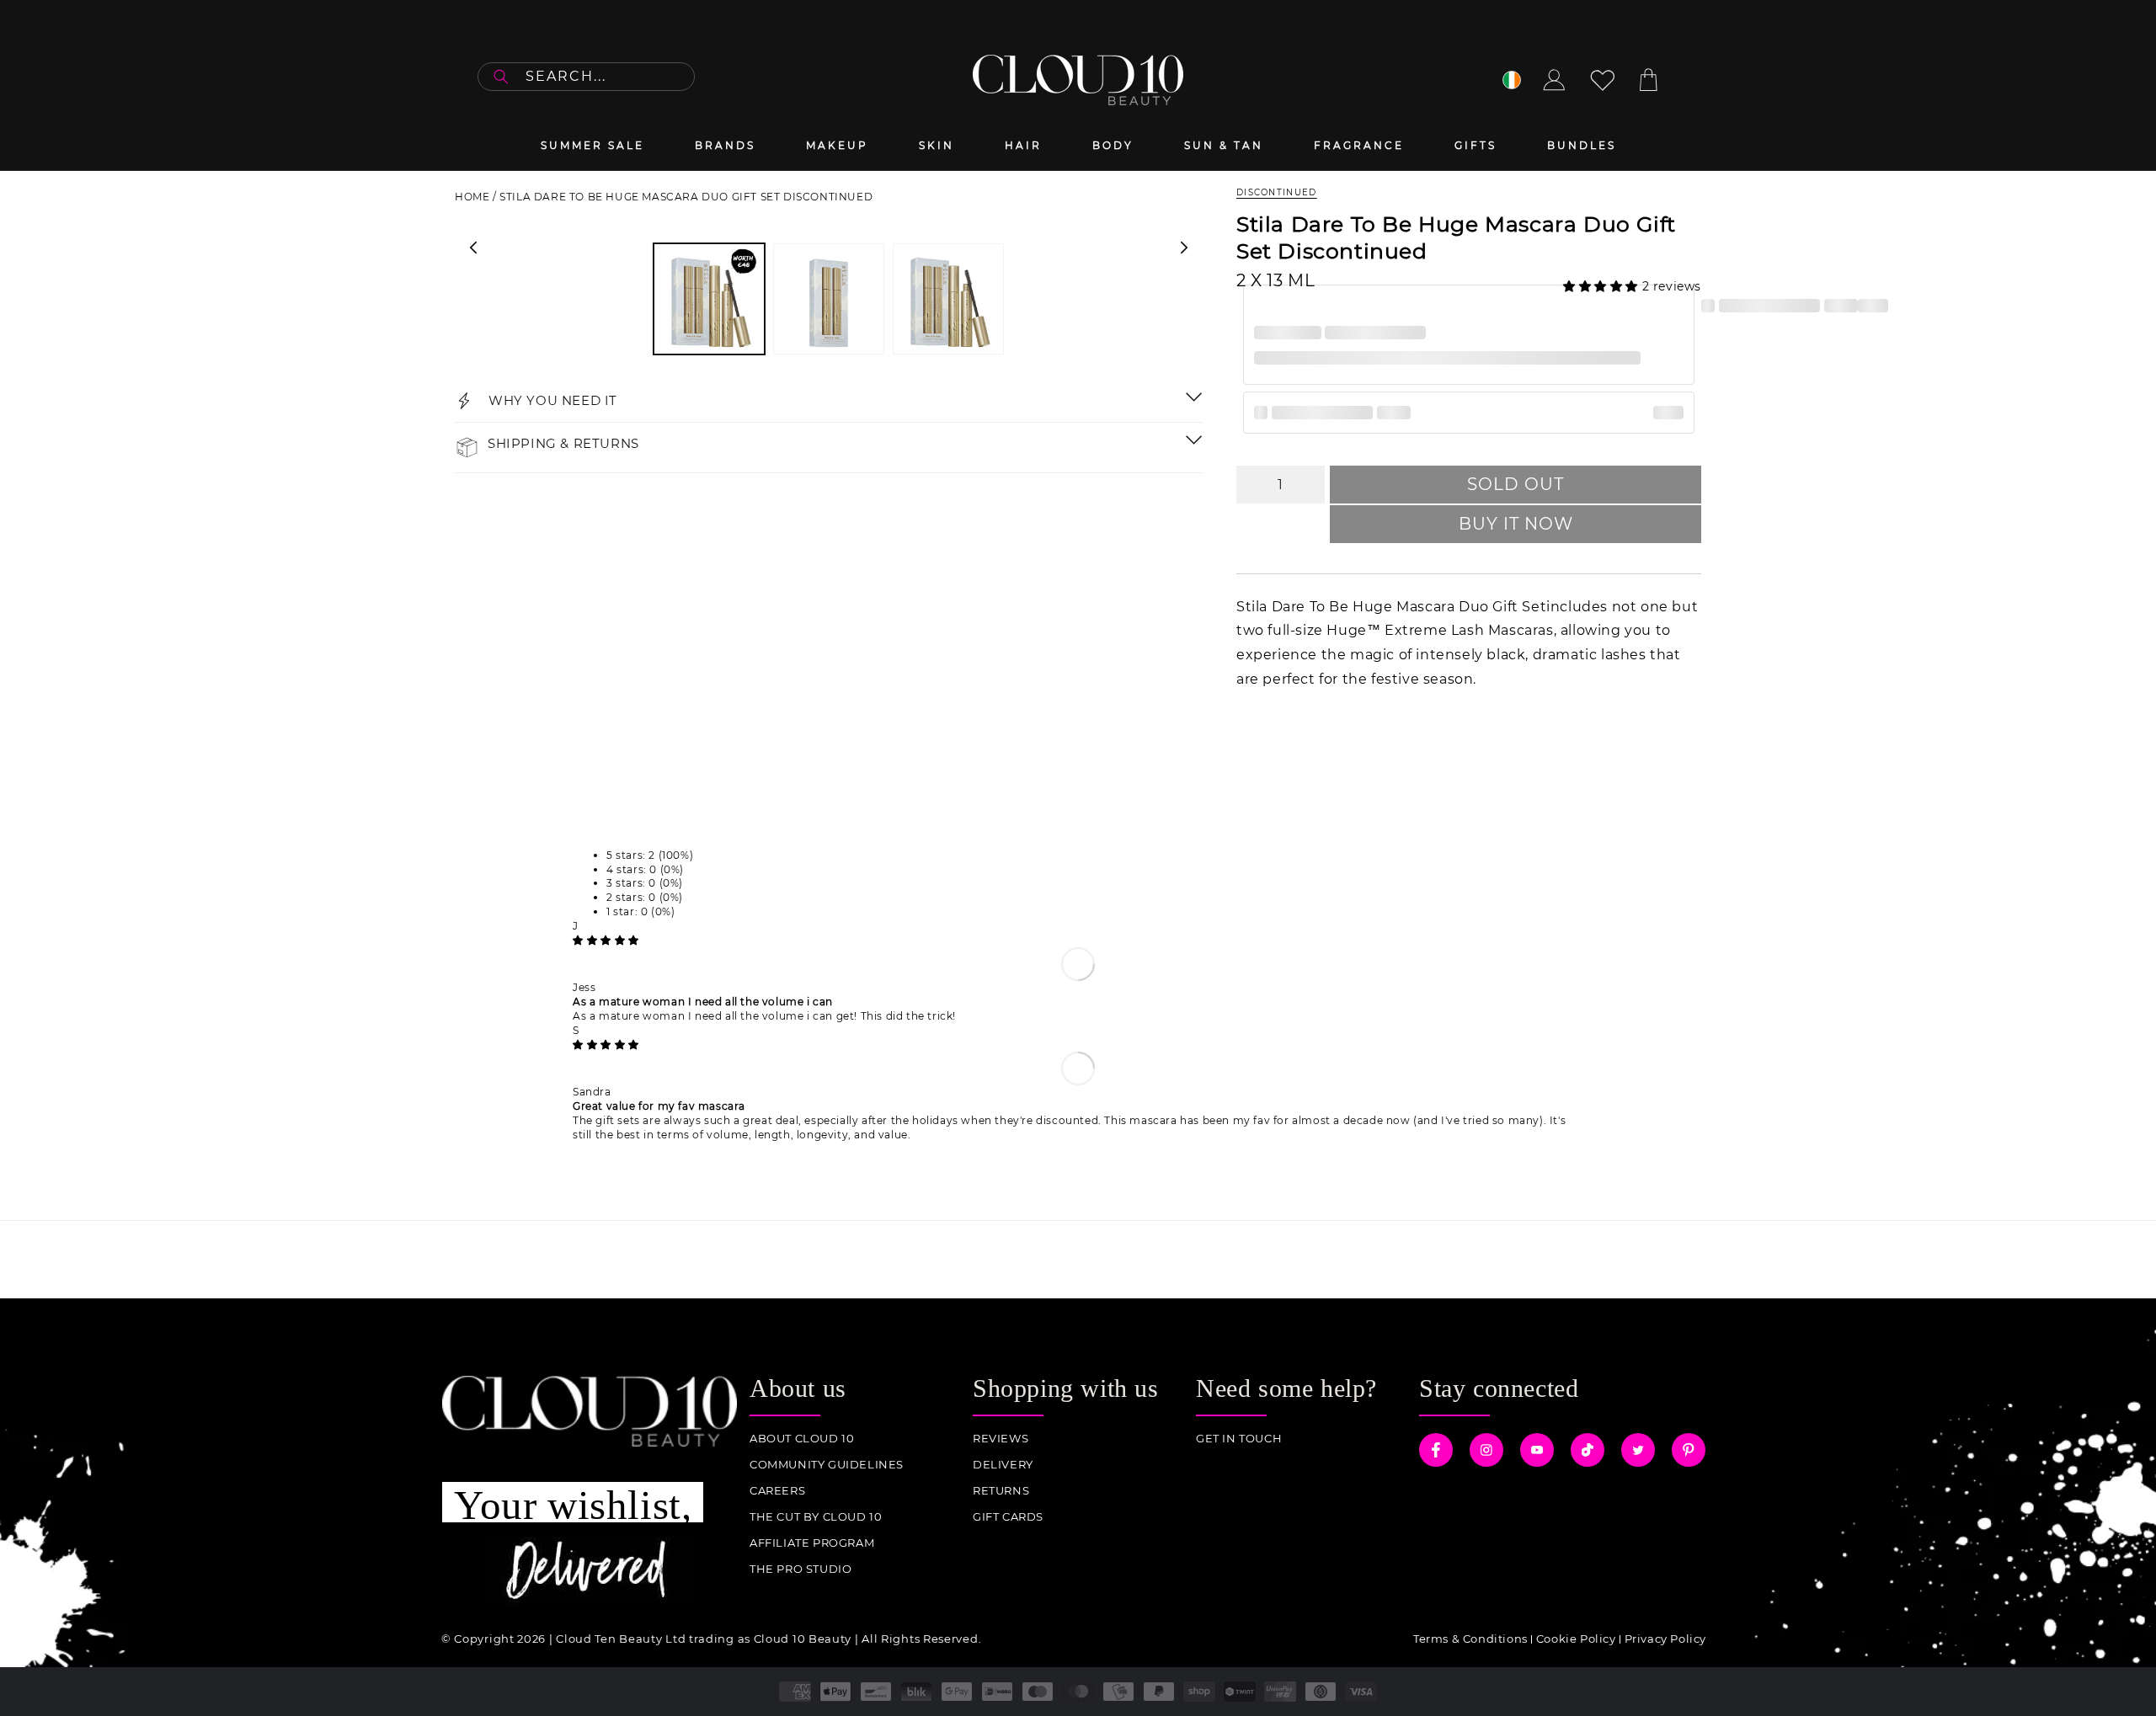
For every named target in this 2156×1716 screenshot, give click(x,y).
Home (472, 197)
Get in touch (1239, 1439)
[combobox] (586, 77)
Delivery (1003, 1465)
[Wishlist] (1603, 80)
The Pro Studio (800, 1569)
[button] (1603, 286)
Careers (777, 1491)
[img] (606, 940)
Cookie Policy (1576, 1639)
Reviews (1001, 1439)
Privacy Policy (1665, 1639)
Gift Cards (1008, 1517)
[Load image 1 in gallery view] (709, 299)
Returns (1001, 1491)
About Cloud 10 (802, 1439)
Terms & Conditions (1470, 1639)
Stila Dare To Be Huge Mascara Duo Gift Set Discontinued (686, 197)
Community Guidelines (827, 1465)
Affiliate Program (812, 1543)
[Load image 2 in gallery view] (829, 299)
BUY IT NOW (1516, 524)
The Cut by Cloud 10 (816, 1517)
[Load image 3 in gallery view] (948, 299)
